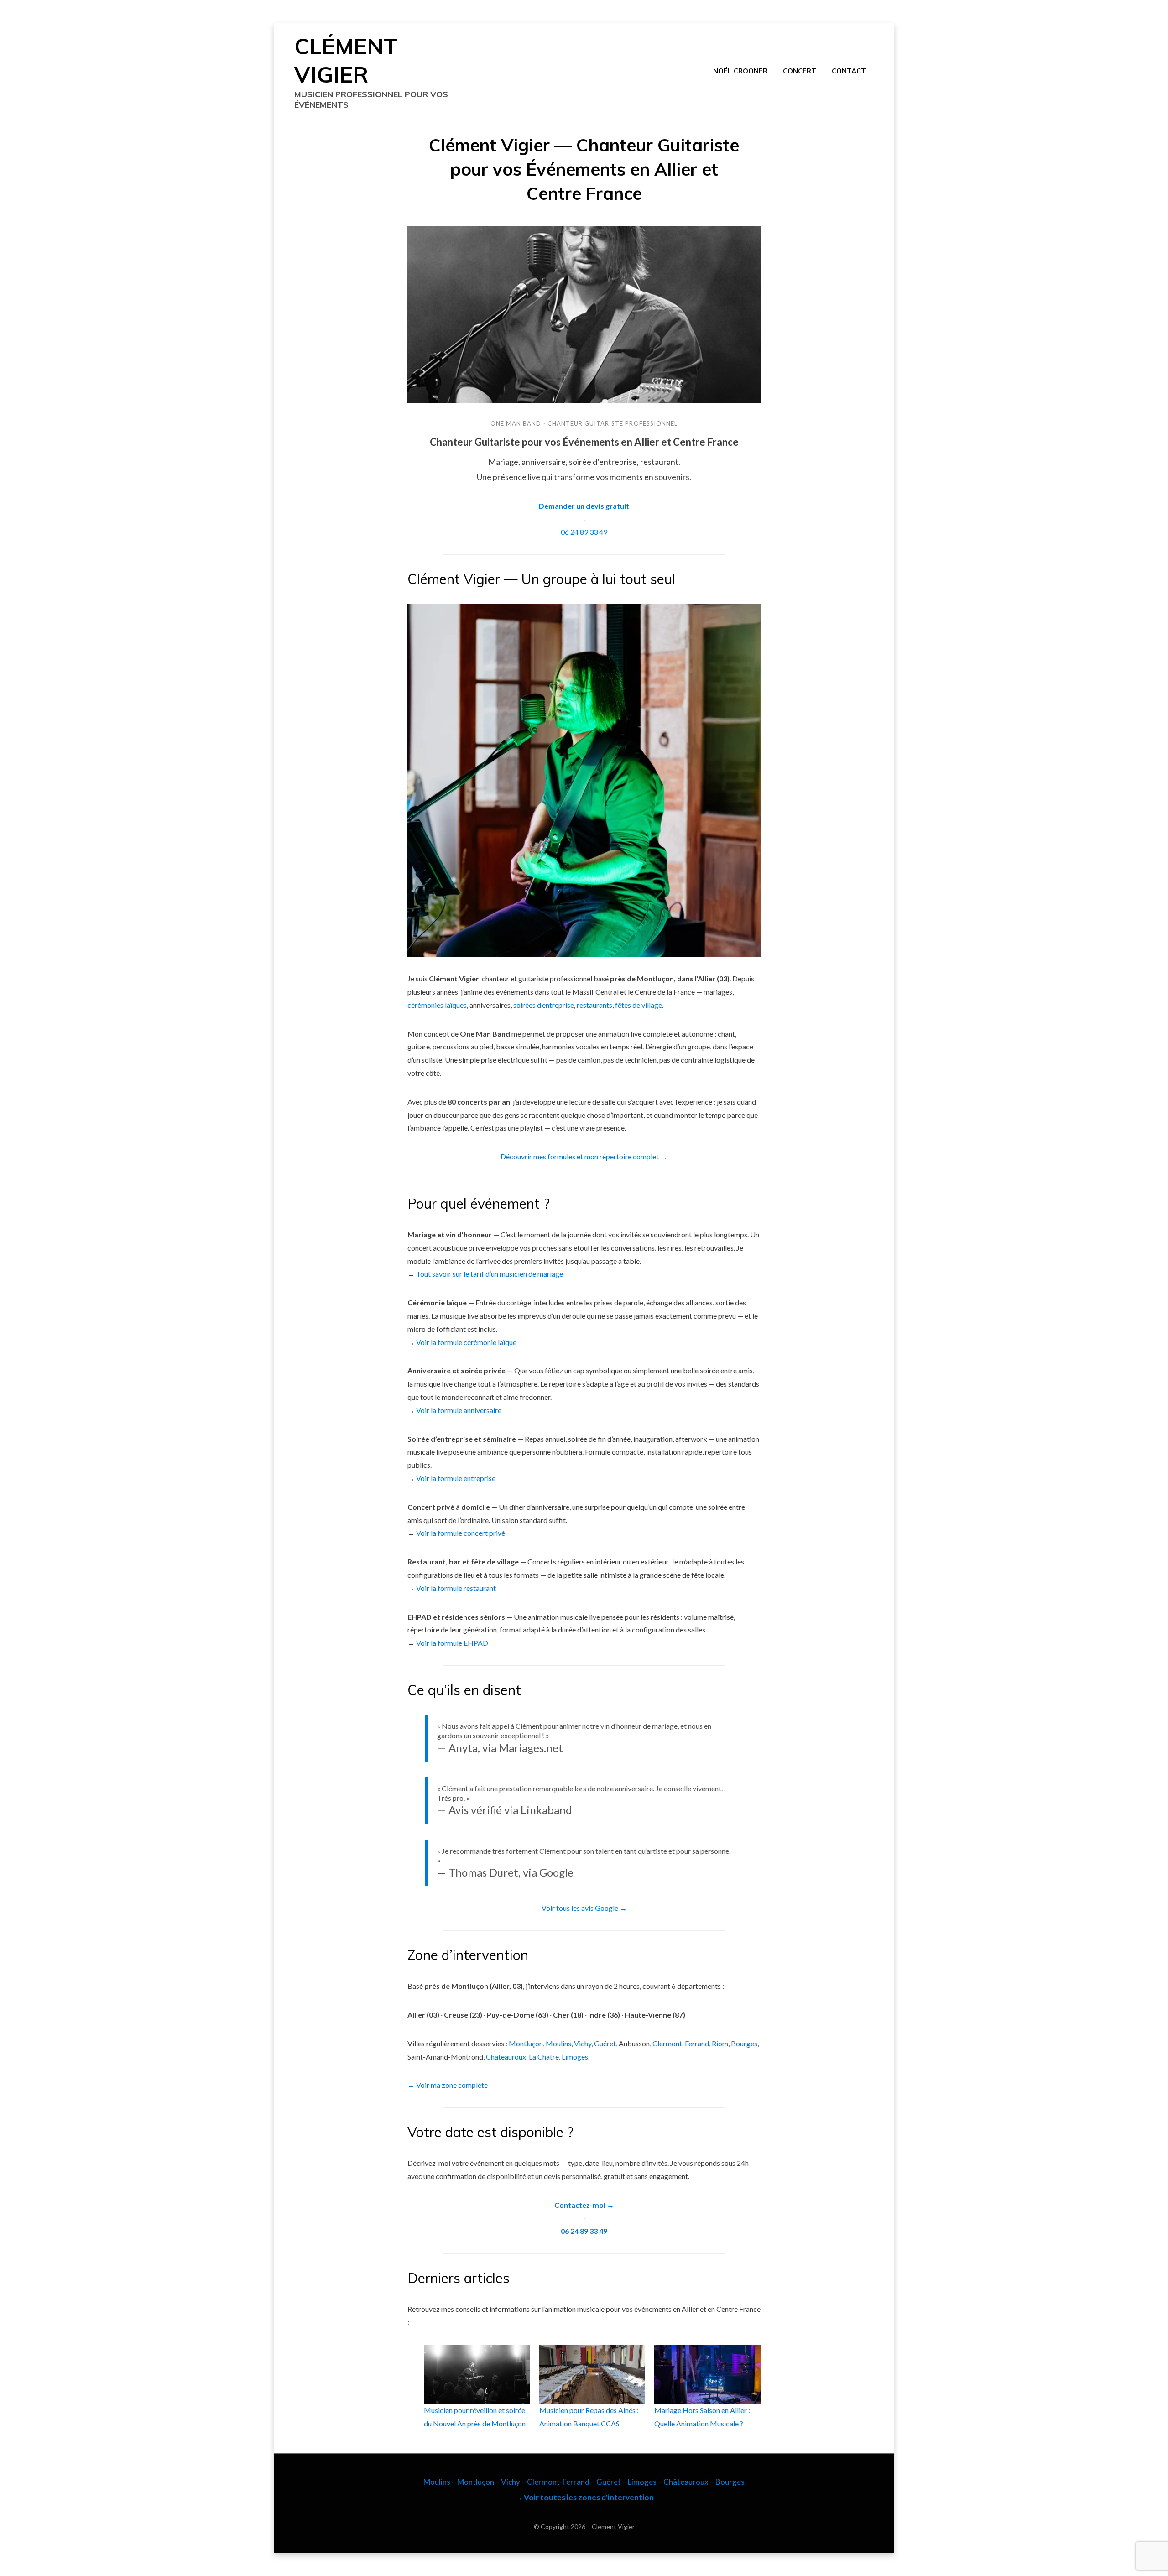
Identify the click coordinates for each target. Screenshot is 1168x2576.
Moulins (558, 2043)
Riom (720, 2043)
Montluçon (526, 2043)
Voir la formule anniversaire (459, 1410)
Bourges (744, 2043)
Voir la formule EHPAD (452, 1643)
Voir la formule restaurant (456, 1588)
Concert (800, 71)
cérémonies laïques (437, 1005)
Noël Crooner (740, 71)
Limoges (575, 2057)
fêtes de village (639, 1005)
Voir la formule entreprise (456, 1478)
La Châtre (544, 2057)
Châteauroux (506, 2057)
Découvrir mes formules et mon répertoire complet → (584, 1156)
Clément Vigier (613, 2526)
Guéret (605, 2043)
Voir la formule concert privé (461, 1533)
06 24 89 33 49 (584, 532)
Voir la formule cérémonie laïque (466, 1342)
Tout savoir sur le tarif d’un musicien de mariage (490, 1274)
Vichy (583, 2043)
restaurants (594, 1005)
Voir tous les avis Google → (584, 1908)
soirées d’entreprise (544, 1005)
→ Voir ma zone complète (448, 2085)
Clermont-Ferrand (681, 2043)
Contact (849, 71)
